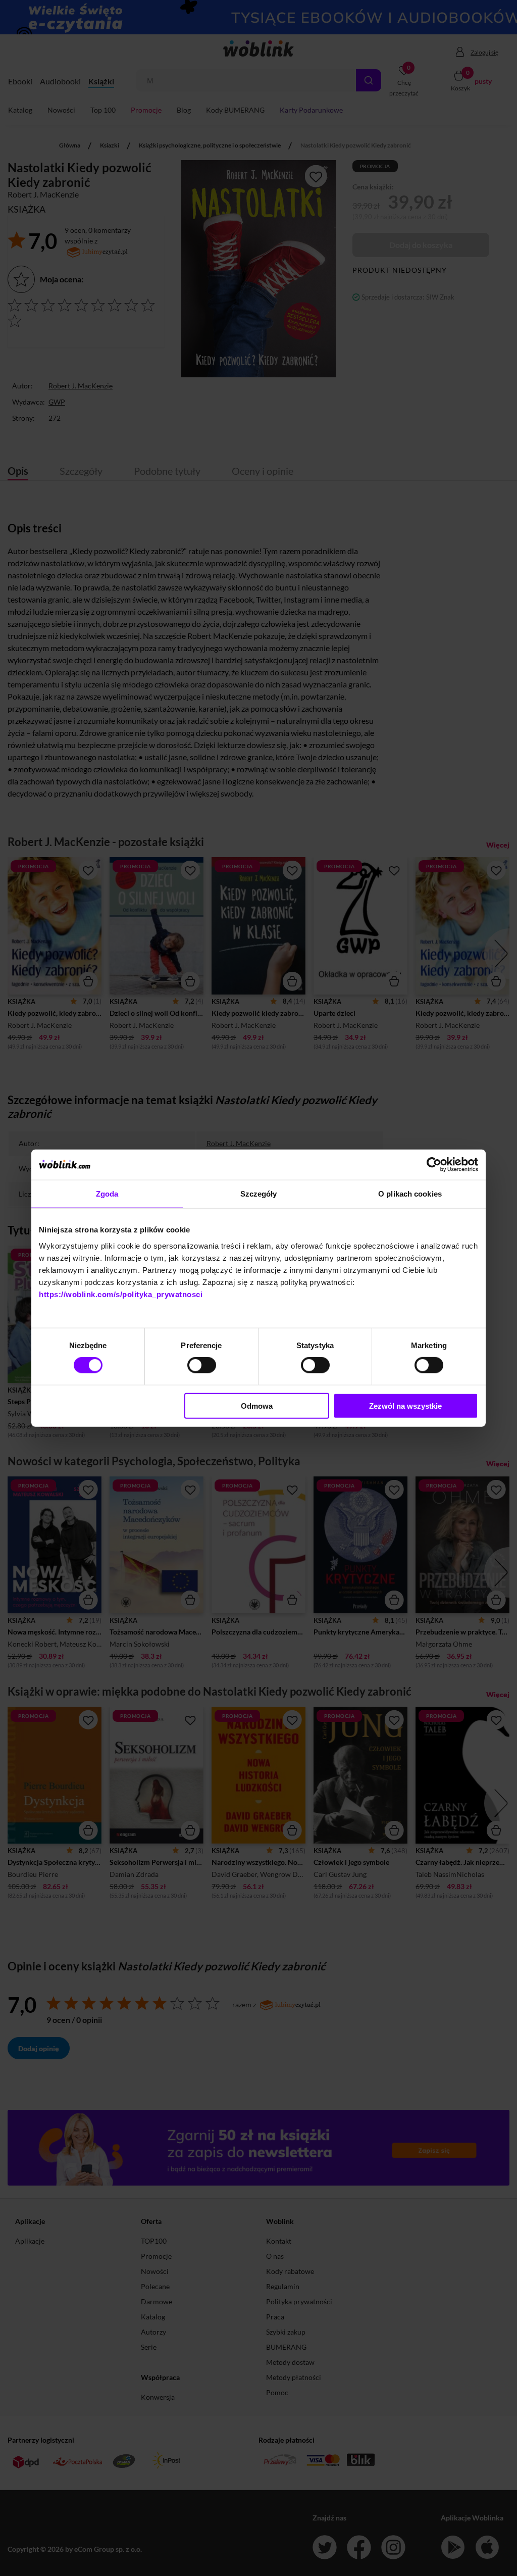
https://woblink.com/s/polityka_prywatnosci (121, 1294)
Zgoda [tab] (107, 1194)
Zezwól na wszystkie (405, 1405)
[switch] (202, 1365)
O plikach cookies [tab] (410, 1194)
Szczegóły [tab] (259, 1194)
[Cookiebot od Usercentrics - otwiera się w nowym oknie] (434, 1165)
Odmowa (257, 1405)
